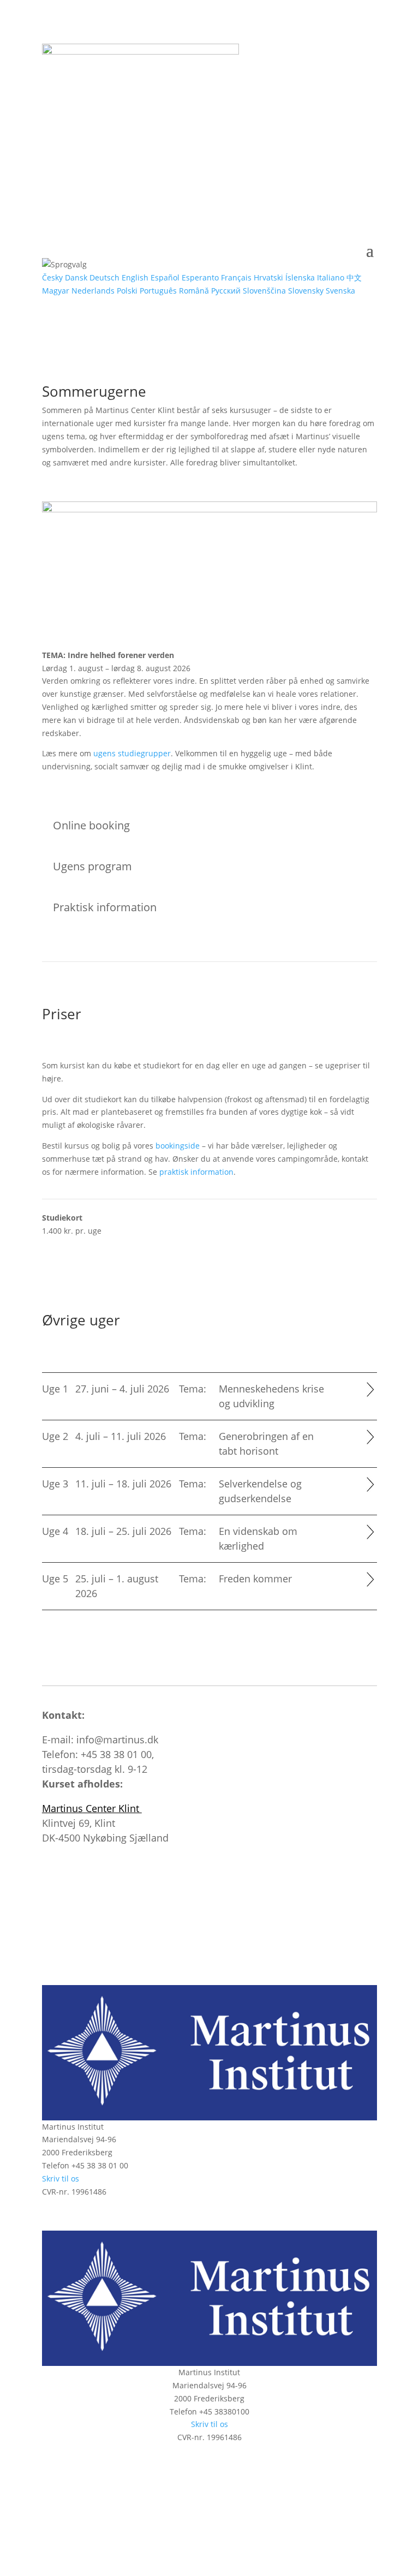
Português (158, 291)
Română (194, 291)
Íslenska (300, 277)
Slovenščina (264, 291)
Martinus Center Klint (92, 1808)
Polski (127, 291)
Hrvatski (268, 277)
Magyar (56, 291)
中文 (354, 277)
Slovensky (306, 291)
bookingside (178, 1146)
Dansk (76, 277)
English (135, 277)
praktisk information (196, 1172)
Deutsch (104, 277)
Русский (226, 291)
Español (165, 277)
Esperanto (200, 277)
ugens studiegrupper (132, 753)
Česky (52, 277)
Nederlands (93, 291)
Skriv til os (61, 2178)
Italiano (331, 277)
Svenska (340, 291)
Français (236, 277)
